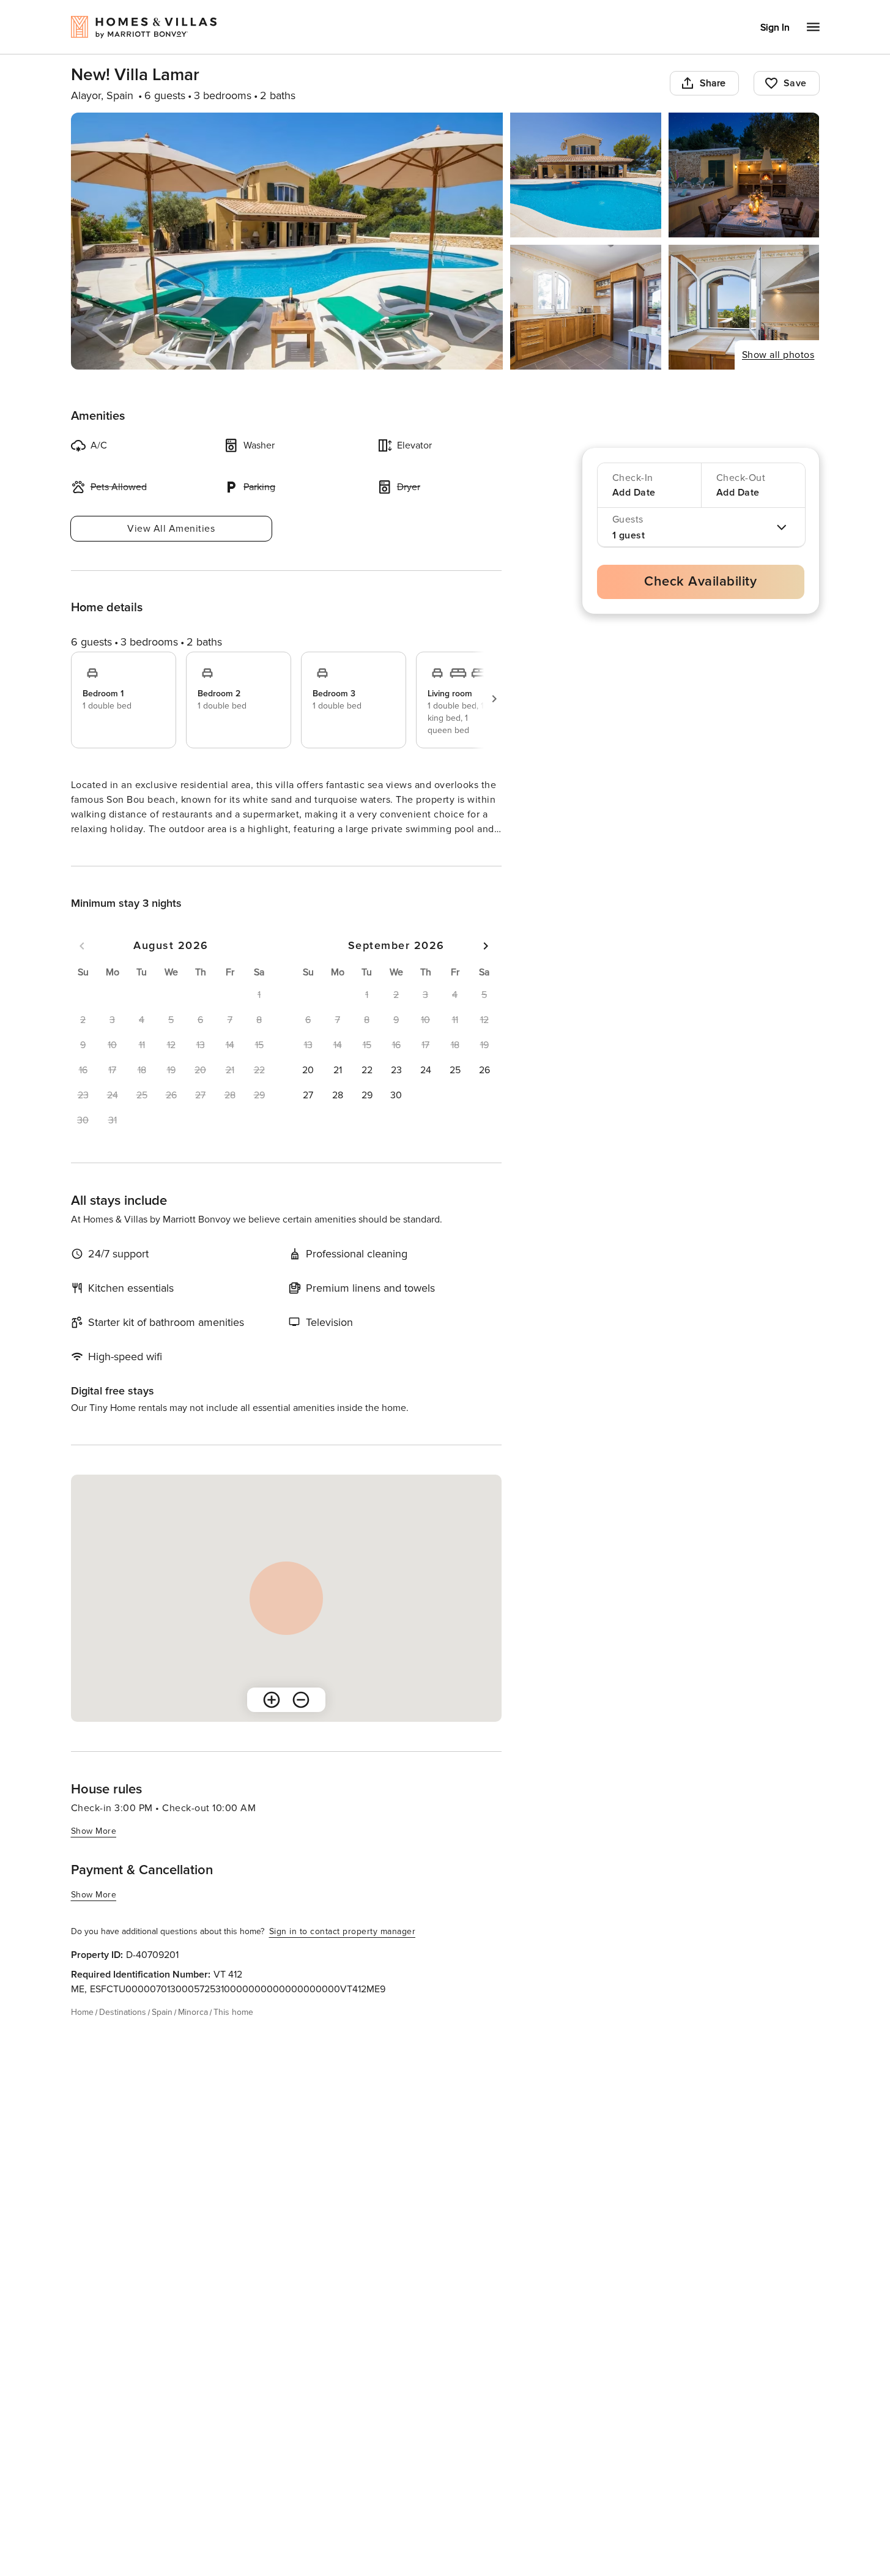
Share (713, 83)
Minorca (193, 2034)
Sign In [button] (775, 28)
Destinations (123, 2034)
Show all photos (778, 355)
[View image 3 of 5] (744, 175)
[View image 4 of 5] (586, 307)
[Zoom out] (301, 1722)
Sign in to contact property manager (343, 1953)
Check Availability (700, 582)
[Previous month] (82, 968)
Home (82, 2034)
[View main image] (287, 241)
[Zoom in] (272, 1722)
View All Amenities (171, 529)
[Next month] (486, 968)
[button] (308, 1092)
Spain (162, 2034)
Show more (94, 852)
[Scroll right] (494, 699)
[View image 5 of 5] (744, 307)
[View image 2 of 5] (586, 175)
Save (795, 83)
